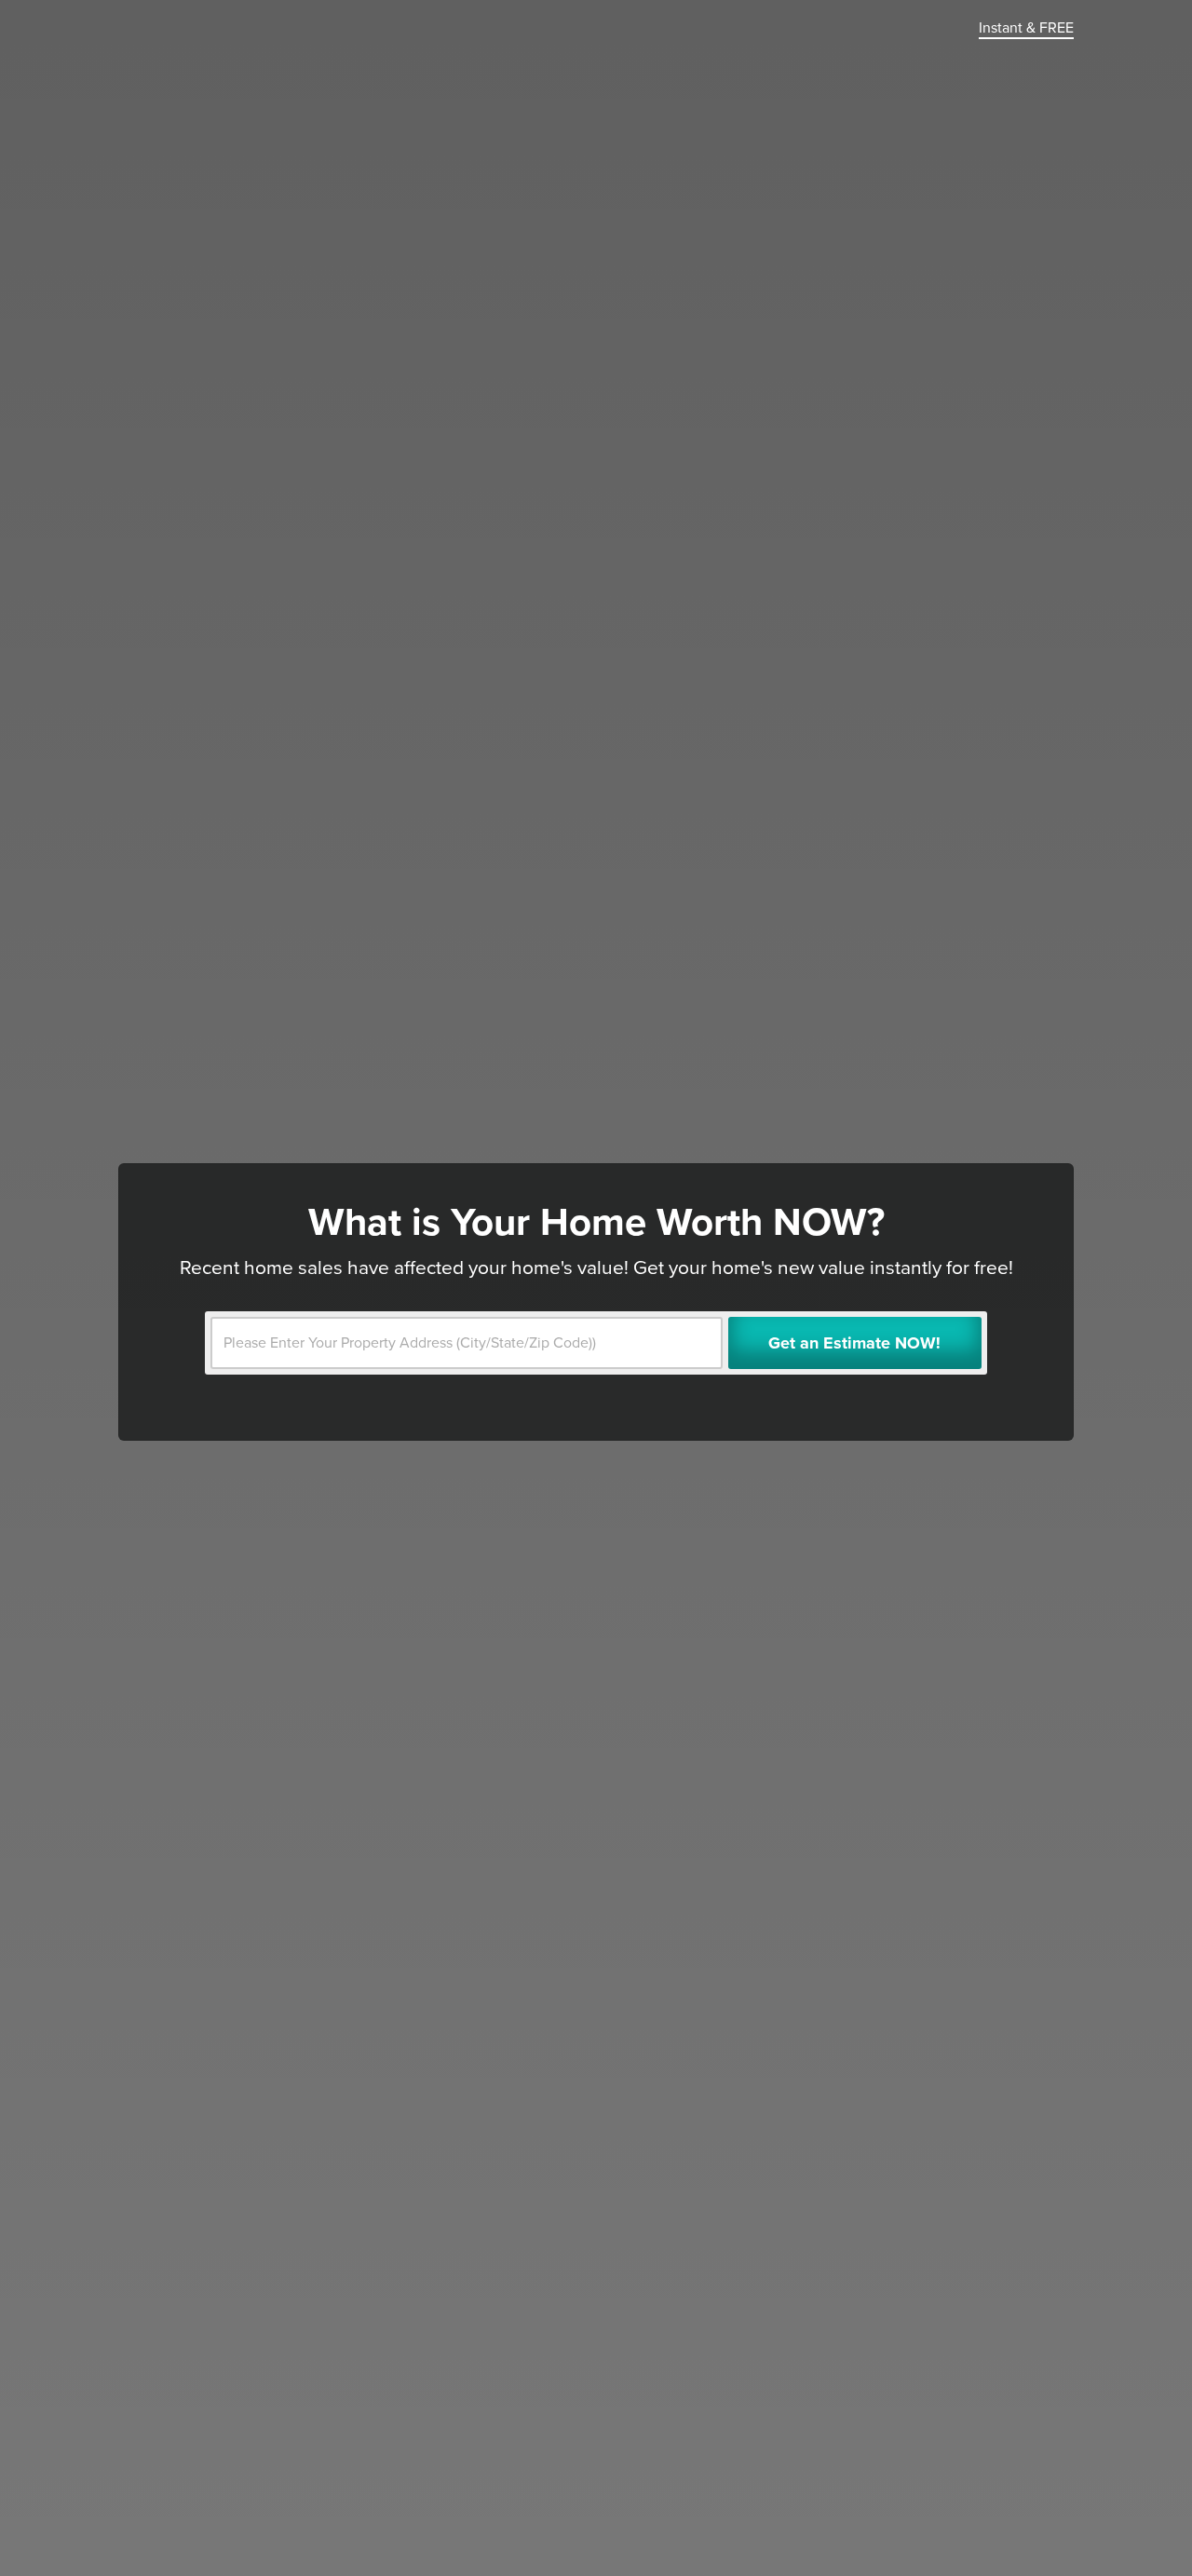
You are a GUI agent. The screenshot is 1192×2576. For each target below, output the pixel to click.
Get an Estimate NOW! (854, 1343)
